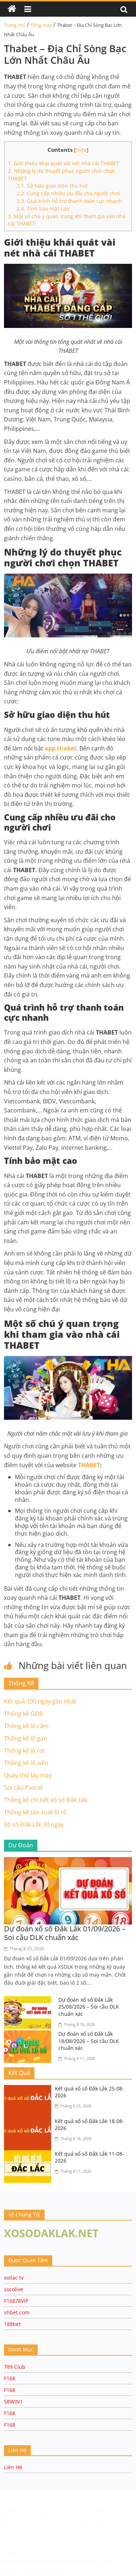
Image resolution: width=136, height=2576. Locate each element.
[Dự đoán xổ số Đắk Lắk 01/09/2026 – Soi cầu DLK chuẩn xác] (68, 1861)
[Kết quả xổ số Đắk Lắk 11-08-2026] (29, 2155)
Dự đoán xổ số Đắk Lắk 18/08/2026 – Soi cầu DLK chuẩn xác (89, 2041)
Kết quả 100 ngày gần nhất (40, 1701)
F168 (10, 2378)
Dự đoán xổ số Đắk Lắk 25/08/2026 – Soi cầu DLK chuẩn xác (89, 2007)
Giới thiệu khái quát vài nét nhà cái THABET (64, 163)
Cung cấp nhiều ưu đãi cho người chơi (68, 193)
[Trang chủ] (12, 9)
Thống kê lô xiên (26, 1763)
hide (81, 150)
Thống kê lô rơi (24, 1751)
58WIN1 (13, 2402)
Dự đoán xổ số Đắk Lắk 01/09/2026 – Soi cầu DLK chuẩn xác (65, 1933)
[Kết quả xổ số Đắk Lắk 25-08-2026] (29, 2089)
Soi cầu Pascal (23, 1788)
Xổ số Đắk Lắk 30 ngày (34, 1824)
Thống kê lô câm (26, 1726)
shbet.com (17, 2312)
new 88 (68, 2523)
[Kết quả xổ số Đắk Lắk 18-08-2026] (29, 2122)
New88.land (93, 2523)
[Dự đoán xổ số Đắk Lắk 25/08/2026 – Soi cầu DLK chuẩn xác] (29, 2001)
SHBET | (47, 2516)
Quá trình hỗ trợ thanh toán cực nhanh (69, 201)
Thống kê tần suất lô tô (35, 1812)
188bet (12, 2324)
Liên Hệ (13, 2467)
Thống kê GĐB (23, 1714)
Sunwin (10, 2552)
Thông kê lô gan (26, 1738)
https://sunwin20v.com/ (35, 2571)
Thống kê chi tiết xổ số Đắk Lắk (46, 1800)
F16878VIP (16, 2301)
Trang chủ (15, 25)
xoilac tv (14, 2278)
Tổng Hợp (41, 25)
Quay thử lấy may (28, 1775)
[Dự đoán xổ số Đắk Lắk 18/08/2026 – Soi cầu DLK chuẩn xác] (29, 2035)
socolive (14, 2289)
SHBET (50, 2495)
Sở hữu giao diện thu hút (52, 186)
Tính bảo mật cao (43, 209)
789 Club (15, 2367)
